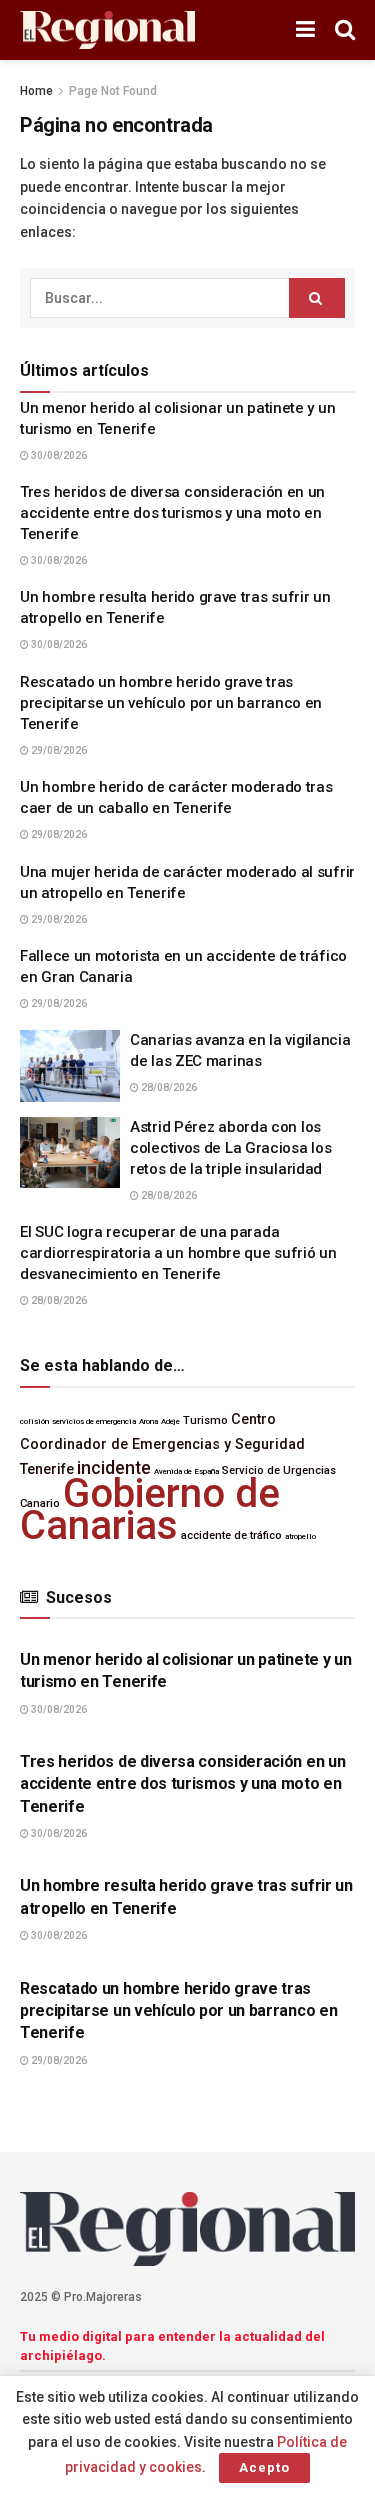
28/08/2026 (168, 1087)
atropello (300, 1536)
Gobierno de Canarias (150, 1509)
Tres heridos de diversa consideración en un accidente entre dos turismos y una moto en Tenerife (172, 513)
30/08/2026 (58, 455)
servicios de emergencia (94, 1421)
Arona (148, 1421)
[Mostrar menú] (305, 30)
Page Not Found (113, 91)
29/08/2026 (58, 750)
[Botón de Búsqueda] (345, 30)
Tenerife (47, 1469)
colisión (34, 1421)
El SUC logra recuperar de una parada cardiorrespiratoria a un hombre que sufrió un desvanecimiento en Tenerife (178, 1253)
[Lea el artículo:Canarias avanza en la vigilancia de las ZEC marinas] (70, 1066)
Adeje (170, 1421)
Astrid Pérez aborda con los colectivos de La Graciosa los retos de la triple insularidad (230, 1148)
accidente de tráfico (231, 1535)
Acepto (264, 2467)
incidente (114, 1468)
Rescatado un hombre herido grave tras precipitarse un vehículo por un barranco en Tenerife (171, 703)
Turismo (205, 1420)
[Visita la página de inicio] (107, 30)
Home (36, 91)
